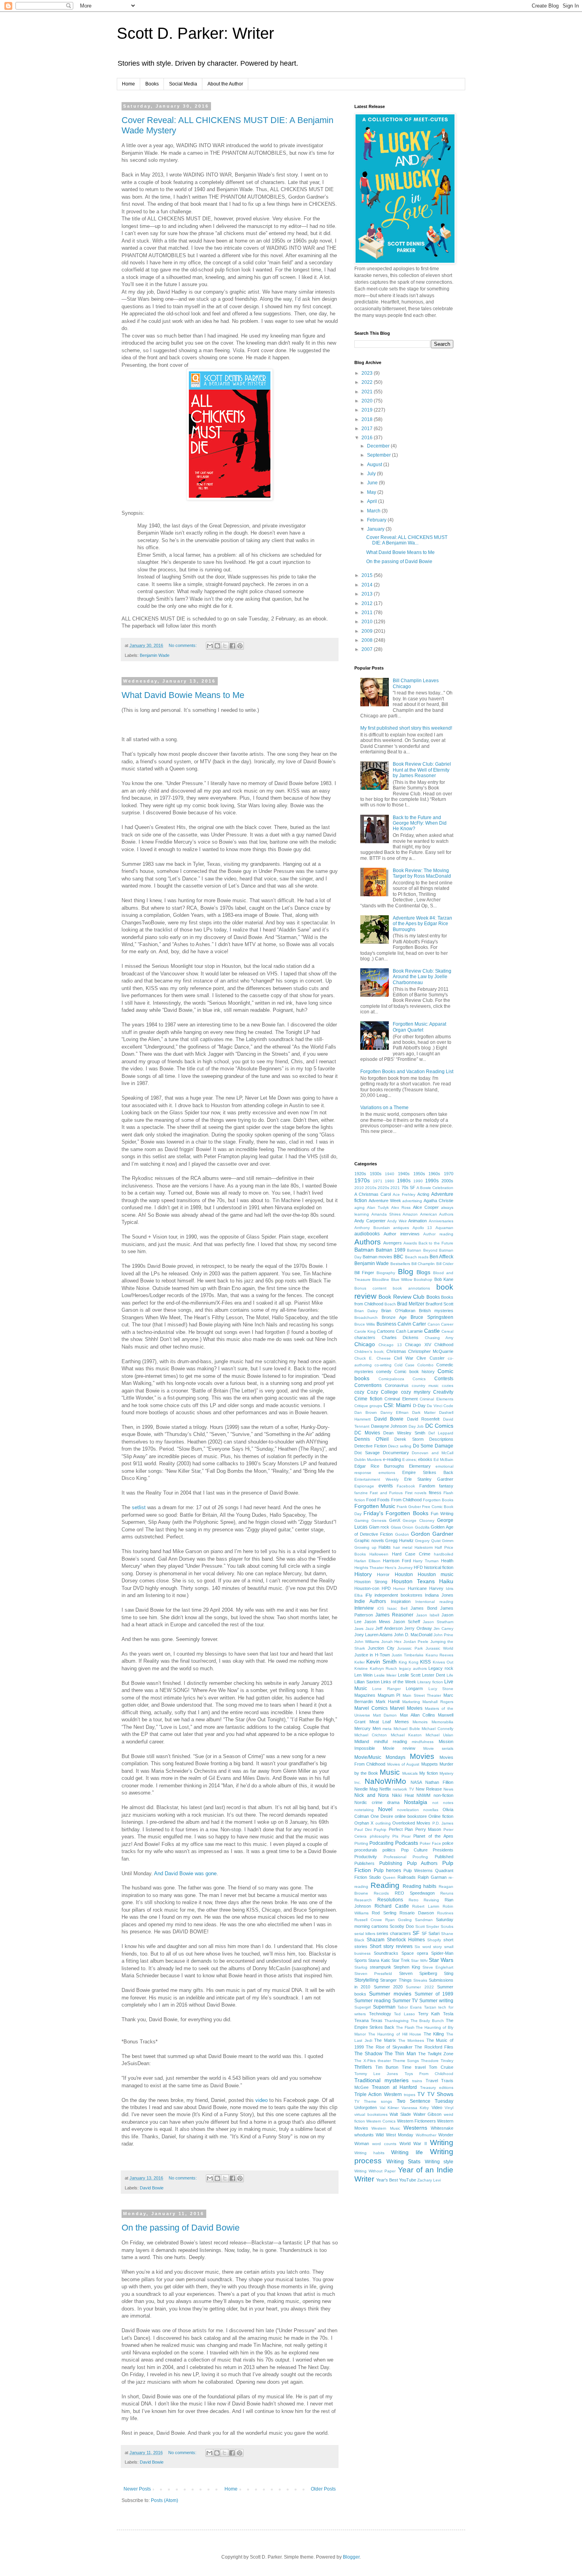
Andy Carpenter (370, 1221)
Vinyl (449, 2108)
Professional (395, 1857)
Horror (383, 1574)
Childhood (444, 1345)
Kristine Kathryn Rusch (376, 1668)
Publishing (391, 1863)
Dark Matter (424, 1412)
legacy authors (413, 1668)
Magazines (365, 1695)
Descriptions (441, 1439)
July (372, 474)
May (372, 492)
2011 (368, 613)
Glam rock (379, 1527)
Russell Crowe (368, 1920)
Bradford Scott (439, 1304)
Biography (386, 1273)
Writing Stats (404, 2161)
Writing (442, 2143)
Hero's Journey (398, 1568)
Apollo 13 (422, 1228)
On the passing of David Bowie (181, 2228)
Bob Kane (444, 1279)
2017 (368, 429)
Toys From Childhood (429, 2074)
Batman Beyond (422, 1250)
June (373, 483)
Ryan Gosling (398, 1920)
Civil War (403, 1358)
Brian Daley (366, 1311)
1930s (376, 1174)
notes (448, 1803)
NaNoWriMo (385, 1781)
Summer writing (436, 2001)
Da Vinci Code (440, 1406)
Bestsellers (400, 1264)
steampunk (380, 1967)
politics (389, 1850)
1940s (404, 1174)
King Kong (409, 1662)
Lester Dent (434, 1675)
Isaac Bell (397, 1608)
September (379, 455)
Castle (432, 1331)
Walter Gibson (428, 2114)
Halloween (379, 1554)
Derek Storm (409, 1439)
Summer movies (390, 1994)
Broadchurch (366, 1317)
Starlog (361, 1967)
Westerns (415, 2128)
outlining (383, 1823)
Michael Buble (407, 1729)
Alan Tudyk (378, 1207)
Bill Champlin (423, 1264)
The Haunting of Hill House (395, 2034)
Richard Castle (392, 1906)
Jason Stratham (438, 1622)
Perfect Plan (401, 1829)
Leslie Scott (409, 1675)
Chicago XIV (418, 1345)
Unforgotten (366, 2107)
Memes (402, 1722)
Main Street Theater (422, 1695)
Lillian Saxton (367, 1682)
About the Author (225, 84)
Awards (410, 1243)
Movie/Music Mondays (380, 1757)
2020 (368, 401)
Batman (364, 1250)
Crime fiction (368, 1399)
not (435, 1803)
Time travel (414, 2067)
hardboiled (444, 1554)
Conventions (368, 1385)
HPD (386, 1588)
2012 (368, 603)
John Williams (367, 1642)
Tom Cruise (441, 2067)
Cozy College (382, 1392)
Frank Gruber (409, 1507)
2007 (368, 649)
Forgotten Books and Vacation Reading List (407, 1072)
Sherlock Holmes (406, 1940)
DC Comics (439, 1426)
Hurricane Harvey (426, 1588)
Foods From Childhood (399, 1500)
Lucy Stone (441, 1689)
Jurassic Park (410, 1648)
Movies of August (403, 1764)
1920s (360, 1174)
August (375, 465)
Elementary (420, 1466)
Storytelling (366, 1980)
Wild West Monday (395, 2135)
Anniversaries (441, 1221)
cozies (448, 1386)
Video (437, 2107)
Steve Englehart (438, 1967)
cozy (359, 1392)
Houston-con (367, 1588)
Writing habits (369, 2153)
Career (447, 1324)
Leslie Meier (385, 1675)
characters (365, 1337)
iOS (381, 1608)
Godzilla (422, 1527)
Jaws (359, 1628)
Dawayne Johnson (389, 1426)
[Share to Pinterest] (240, 646)
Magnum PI (389, 1695)
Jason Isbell (428, 1615)
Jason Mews (377, 1622)
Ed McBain (443, 1460)
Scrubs (447, 1926)
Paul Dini (363, 1830)
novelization (408, 1810)
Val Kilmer (389, 2108)
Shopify (434, 1940)
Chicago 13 (390, 1345)
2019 (368, 410)
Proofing (420, 1857)
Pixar (406, 1836)
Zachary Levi (429, 2180)
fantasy (446, 1486)
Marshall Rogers (438, 1702)
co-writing (383, 1365)
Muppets (430, 1764)
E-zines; (410, 1460)
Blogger (351, 2557)
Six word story (428, 1947)
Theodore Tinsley (437, 2061)
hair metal (403, 1547)
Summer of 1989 (434, 1994)
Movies (422, 1756)
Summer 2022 (420, 1987)
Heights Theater (369, 1568)
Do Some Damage (433, 1446)
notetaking (364, 1810)
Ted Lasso (404, 2014)
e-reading (392, 1459)
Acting (423, 1194)
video (262, 2100)
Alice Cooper (426, 1207)
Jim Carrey (443, 1628)
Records (381, 1893)
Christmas (396, 1351)
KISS (425, 1662)
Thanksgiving (397, 2021)
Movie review (399, 1748)
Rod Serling (384, 1913)
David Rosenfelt (423, 1419)
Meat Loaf (380, 1722)
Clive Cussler (430, 1358)
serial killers (365, 1934)
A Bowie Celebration (435, 1188)
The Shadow (368, 2054)
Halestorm (424, 1547)
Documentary (396, 1453)
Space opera (415, 1953)
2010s (371, 1188)
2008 (368, 640)
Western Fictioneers (417, 2121)
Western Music (386, 2128)
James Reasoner (394, 1615)
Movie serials (438, 1748)
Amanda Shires (386, 1214)
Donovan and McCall (433, 1453)
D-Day (419, 1406)
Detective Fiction (371, 1446)
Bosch (390, 1304)
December (379, 446)
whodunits (364, 2135)
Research (363, 1900)
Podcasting (381, 1843)
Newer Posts (137, 2489)
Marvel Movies (406, 1708)
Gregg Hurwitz (399, 1540)
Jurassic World (439, 1648)
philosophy (380, 1836)
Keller (359, 1662)
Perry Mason (428, 1829)
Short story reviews (391, 1946)
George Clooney (418, 1520)
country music (425, 1386)
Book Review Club (401, 1297)
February (377, 520)
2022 (368, 382)
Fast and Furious (386, 1493)
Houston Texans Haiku (423, 1581)
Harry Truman (426, 1561)
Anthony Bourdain (372, 1228)
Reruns (447, 1893)
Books (152, 84)
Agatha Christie (438, 1201)
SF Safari (431, 1933)
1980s (404, 1181)
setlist (139, 1507)
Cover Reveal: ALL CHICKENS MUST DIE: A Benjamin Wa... (407, 540)
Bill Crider (445, 1264)
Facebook (406, 1486)
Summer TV (405, 2001)
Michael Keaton (406, 1735)
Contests (444, 1379)
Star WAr (419, 1960)
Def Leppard (441, 1433)
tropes (410, 2095)
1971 (378, 1181)
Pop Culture (414, 1850)
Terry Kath (429, 2014)
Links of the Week (398, 1682)
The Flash (405, 2027)
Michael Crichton (371, 1735)
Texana (361, 2020)
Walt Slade (400, 2114)
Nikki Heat (403, 1795)
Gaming (361, 1520)
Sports (361, 1960)
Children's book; (369, 1352)
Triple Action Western (378, 2094)
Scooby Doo (402, 1926)
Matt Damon (385, 1715)
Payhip (380, 1830)
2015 (368, 575)
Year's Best (387, 2180)
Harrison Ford (397, 1561)
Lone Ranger (386, 1689)
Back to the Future (436, 1243)
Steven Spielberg (418, 1973)
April (373, 501)
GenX (395, 1520)
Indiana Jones (439, 1595)
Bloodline (381, 1279)
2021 (368, 392)
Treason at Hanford (395, 2087)
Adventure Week (385, 1201)
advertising (412, 1201)
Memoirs (420, 1722)
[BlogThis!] (217, 646)
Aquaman (444, 1228)
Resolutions (390, 1900)
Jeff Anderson (389, 1628)
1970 (449, 1174)
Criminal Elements (436, 1399)
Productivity (366, 1857)
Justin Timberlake (408, 1655)
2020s (383, 1188)
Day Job (416, 1426)
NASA (416, 1782)
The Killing (434, 2034)
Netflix (385, 1789)
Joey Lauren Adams (374, 1635)
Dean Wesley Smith (404, 1433)
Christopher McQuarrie (431, 1351)
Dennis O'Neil (372, 1439)
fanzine (361, 1493)
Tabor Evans (410, 2007)
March (374, 511)
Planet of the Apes (433, 1836)
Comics (419, 1379)
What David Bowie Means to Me (183, 695)
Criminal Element (401, 1399)
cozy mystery (416, 1392)
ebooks (425, 1459)
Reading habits (420, 1886)
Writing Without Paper (375, 2171)
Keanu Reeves (439, 1655)
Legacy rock (441, 1668)
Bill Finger (364, 1273)
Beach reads (417, 1257)
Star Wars (441, 1960)
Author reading (438, 1234)
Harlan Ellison (367, 1561)
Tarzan (430, 2007)
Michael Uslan (439, 1735)
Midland (362, 1741)
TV (421, 2094)
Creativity (443, 1392)
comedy (384, 1371)
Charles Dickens (400, 1337)
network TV (403, 1789)
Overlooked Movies (411, 1823)
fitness (435, 1493)
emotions (387, 1473)
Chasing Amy (439, 1338)
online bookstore (411, 1816)
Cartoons (386, 1331)
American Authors (437, 1214)
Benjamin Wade (155, 655)
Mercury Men (368, 1728)
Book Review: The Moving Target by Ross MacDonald (422, 873)
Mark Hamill (388, 1702)
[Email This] (210, 646)
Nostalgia (416, 1802)
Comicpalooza (391, 1379)
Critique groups (368, 1406)
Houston (404, 1574)
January (376, 529)
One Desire (382, 1816)
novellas (431, 1810)
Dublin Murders (368, 1460)
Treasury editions (437, 2088)
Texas (377, 2020)
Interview (364, 1608)
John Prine (443, 1635)
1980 (390, 1181)
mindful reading (391, 1741)
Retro (414, 1900)
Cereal (447, 1331)
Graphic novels (369, 1540)
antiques (401, 1228)
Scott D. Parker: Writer (195, 33)
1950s (419, 1174)
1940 (390, 1174)
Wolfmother (426, 2135)
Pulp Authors (422, 1863)
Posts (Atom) (165, 2500)
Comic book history (415, 1371)
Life (450, 1675)
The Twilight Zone (436, 2054)
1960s (434, 1174)
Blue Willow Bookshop (412, 1279)
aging (359, 1207)
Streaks (420, 1980)
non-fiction (443, 1795)
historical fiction (439, 1567)
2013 (368, 594)
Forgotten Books (438, 1500)
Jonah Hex (391, 1642)
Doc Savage (367, 1453)
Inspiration (401, 1601)
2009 (368, 631)
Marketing (411, 1702)
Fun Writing (442, 1514)
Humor (399, 1589)
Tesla (448, 2014)
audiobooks (367, 1234)
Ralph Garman (432, 1877)
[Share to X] (225, 646)
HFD (418, 1567)
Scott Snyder (427, 1926)
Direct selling (400, 1446)
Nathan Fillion (439, 1782)
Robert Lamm (426, 1906)
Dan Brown (366, 1412)
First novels (416, 1493)
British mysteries (436, 1311)
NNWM (423, 1795)
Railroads (407, 1877)
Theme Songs (406, 2061)
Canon (434, 1324)
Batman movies (378, 1257)
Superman (384, 2007)
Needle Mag (366, 1789)
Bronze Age (394, 1317)
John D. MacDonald (413, 1635)
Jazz (370, 1628)
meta (387, 1729)
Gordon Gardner (432, 1534)
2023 (368, 373)
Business (386, 1324)
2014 (368, 585)
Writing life (407, 2152)
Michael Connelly (437, 1729)
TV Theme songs (373, 2101)
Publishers (364, 1863)
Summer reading (373, 2001)
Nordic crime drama (377, 1802)
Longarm (414, 1688)
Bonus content (370, 1288)
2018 (368, 419)
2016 (368, 438)
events (386, 1486)
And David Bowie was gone (185, 1873)
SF (416, 1933)
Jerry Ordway (418, 1628)
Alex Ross (401, 1207)
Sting (449, 1973)
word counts (384, 2144)
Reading (385, 1885)
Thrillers (363, 2067)
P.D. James (443, 1823)
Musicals (410, 1773)
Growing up (365, 1547)
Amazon (410, 1214)
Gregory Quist (428, 1541)
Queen (389, 1877)
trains (417, 2081)
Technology (380, 2014)
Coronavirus (397, 1385)
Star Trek (401, 1960)
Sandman (424, 1920)
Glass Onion (402, 1527)
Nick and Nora (372, 1795)
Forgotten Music (375, 1506)
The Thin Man (400, 2054)
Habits (385, 1547)
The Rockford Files (434, 2047)
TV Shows (440, 2094)
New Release (429, 1789)
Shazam (376, 1940)
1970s (362, 1180)
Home (128, 84)
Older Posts (323, 2489)
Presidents (443, 1850)
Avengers (393, 1243)
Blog (406, 1272)
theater (384, 2061)
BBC (398, 1257)
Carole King (365, 1331)
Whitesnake (442, 2128)
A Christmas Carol (373, 1194)
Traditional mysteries (381, 2080)
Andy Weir (397, 1221)
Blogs (423, 1272)
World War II (413, 2144)
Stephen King (407, 1967)
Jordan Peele (416, 1642)
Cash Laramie (409, 1331)
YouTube (408, 2180)
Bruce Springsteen (432, 1317)
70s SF (408, 1187)
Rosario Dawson (417, 1913)
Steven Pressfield (373, 1974)
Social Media (183, 84)
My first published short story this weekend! (406, 728)
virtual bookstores (371, 2114)
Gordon (402, 1534)
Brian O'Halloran (398, 1311)
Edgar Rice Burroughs (379, 1466)
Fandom (427, 1486)
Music (390, 1772)
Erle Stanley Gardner (429, 1479)
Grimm (448, 1541)
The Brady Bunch (427, 2021)
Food (371, 1500)
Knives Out (443, 1662)
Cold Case (405, 1365)
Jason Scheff (407, 1622)
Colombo (425, 1365)
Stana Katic (379, 1960)
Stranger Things (396, 1980)
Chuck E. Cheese (373, 1358)
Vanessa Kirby (415, 2108)
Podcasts (407, 1843)
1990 (418, 1181)
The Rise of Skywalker (389, 2047)
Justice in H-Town (372, 1655)
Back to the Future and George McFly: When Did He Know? (420, 823)
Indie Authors (370, 1601)
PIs (395, 1836)
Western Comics (381, 2121)
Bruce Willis (365, 1324)
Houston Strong (371, 1582)
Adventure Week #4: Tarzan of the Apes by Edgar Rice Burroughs (422, 924)
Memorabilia (442, 1722)
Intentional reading (434, 1602)
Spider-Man (442, 1953)
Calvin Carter (412, 1324)
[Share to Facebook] (232, 646)
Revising (431, 1900)
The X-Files (365, 2061)
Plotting (361, 1843)
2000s (447, 1181)
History (363, 1574)
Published (444, 1857)
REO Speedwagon (415, 1893)
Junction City (381, 1648)
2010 (368, 622)
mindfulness (423, 1742)
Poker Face (430, 1843)
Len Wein (363, 1675)
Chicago (365, 1344)
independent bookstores (398, 1595)
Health (447, 1561)
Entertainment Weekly (377, 1479)
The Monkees (411, 2040)
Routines (445, 1913)
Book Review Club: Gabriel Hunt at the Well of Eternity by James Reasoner (422, 770)
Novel (385, 1809)
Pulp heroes (387, 1870)
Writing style (439, 2162)
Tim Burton (387, 2067)
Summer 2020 (388, 1987)
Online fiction (441, 1816)
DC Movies (367, 1433)
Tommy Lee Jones (376, 2074)
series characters (394, 1933)
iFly (369, 1595)
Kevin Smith (381, 1662)
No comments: (183, 645)
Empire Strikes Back (428, 1472)
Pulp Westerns (418, 1870)
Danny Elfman (395, 1412)
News (448, 1789)
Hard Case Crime (411, 1554)
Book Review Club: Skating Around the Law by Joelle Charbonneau (422, 977)
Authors (368, 1242)
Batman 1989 (390, 1250)
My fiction (429, 1773)
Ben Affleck (441, 1257)
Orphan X (364, 1823)
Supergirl (362, 2007)
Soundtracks (386, 1953)
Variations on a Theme (384, 1108)
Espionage (364, 1486)
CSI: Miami (397, 1405)
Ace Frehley (404, 1194)
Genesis (379, 1520)
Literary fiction (430, 1682)
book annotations (411, 1288)
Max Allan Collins (417, 1715)
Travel (432, 2081)
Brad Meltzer (411, 1304)
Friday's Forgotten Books (396, 1513)
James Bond (424, 1608)
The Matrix (385, 2040)
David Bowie (152, 2188)
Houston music (436, 1574)
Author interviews (402, 1234)
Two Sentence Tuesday (425, 2101)
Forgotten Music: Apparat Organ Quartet (419, 1027)
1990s (432, 1181)
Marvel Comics (371, 1708)
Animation (417, 1221)
